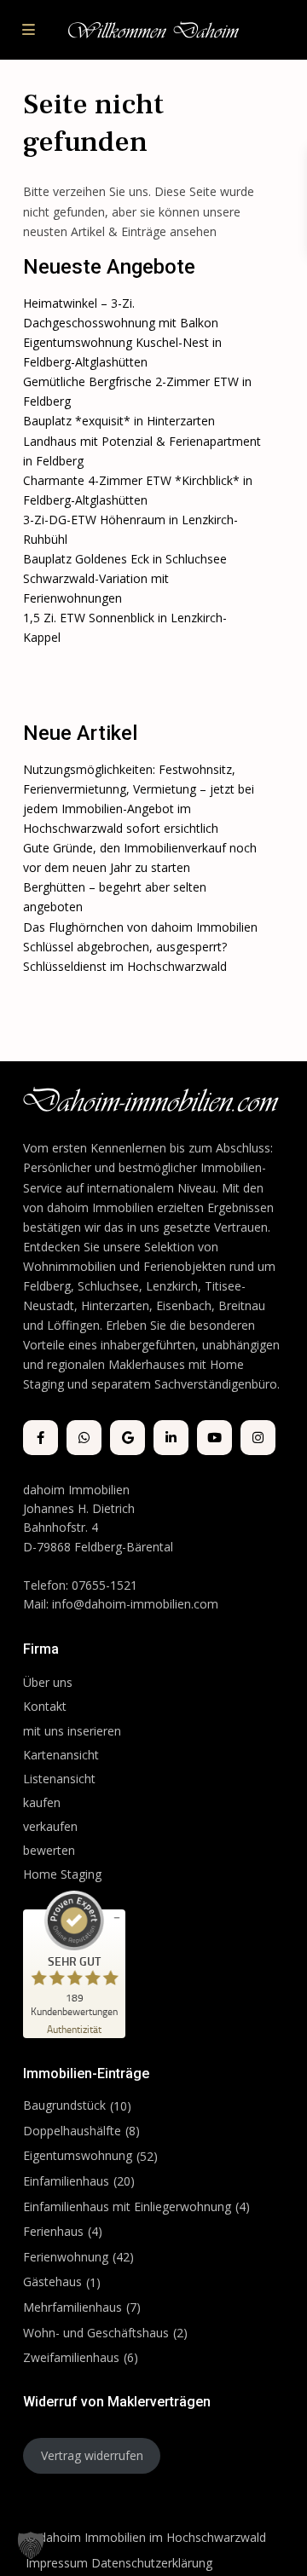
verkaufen (50, 1826)
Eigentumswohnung (78, 2155)
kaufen (42, 1802)
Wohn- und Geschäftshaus (96, 2333)
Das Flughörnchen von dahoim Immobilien (140, 927)
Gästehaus (52, 2281)
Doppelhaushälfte (72, 2131)
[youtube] (214, 1438)
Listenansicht (61, 1779)
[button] (31, 2545)
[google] (127, 1438)
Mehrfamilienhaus (72, 2307)
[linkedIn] (171, 1438)
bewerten (49, 1850)
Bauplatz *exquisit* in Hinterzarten (119, 421)
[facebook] (41, 1438)
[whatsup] (84, 1438)
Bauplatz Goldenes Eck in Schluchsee (125, 559)
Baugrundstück (64, 2105)
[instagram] (258, 1438)
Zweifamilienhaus (71, 2357)
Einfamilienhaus (66, 2181)
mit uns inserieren (72, 1731)
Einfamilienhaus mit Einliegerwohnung (127, 2206)
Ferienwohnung (66, 2257)
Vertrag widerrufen (92, 2455)
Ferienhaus (53, 2231)
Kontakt (45, 1706)
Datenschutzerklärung (152, 2563)
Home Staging (62, 1874)
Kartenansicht (61, 1755)
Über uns (48, 1682)
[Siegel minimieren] (117, 1918)
